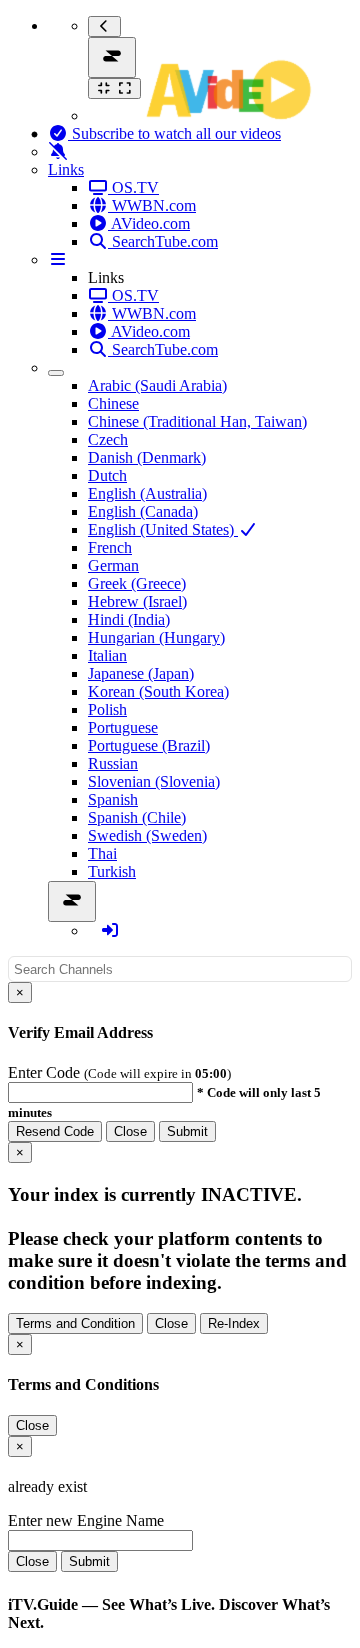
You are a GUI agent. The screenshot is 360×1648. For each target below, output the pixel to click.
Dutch (107, 475)
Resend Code (55, 1131)
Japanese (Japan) (141, 673)
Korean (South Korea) (158, 691)
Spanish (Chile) (137, 817)
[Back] (104, 26)
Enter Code (46, 1072)
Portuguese (123, 727)
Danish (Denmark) (147, 457)
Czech (108, 439)
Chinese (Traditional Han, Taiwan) (197, 421)
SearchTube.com (163, 241)
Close (130, 1131)
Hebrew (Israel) (137, 601)
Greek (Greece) (137, 583)
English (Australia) (147, 493)
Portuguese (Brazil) (149, 745)
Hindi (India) (129, 619)
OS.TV (133, 187)
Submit (187, 1131)
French (110, 547)
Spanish (113, 799)
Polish (107, 709)
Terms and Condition (75, 1323)
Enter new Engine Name (86, 1520)
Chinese (113, 403)
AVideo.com (149, 223)
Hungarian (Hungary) (156, 637)
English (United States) (163, 529)
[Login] (110, 930)
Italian (107, 655)
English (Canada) (143, 511)
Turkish (112, 871)
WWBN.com (152, 205)
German (113, 565)
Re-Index (234, 1323)
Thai (102, 853)
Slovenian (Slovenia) (154, 781)
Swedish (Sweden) (147, 835)
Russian (113, 763)
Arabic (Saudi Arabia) (157, 385)
